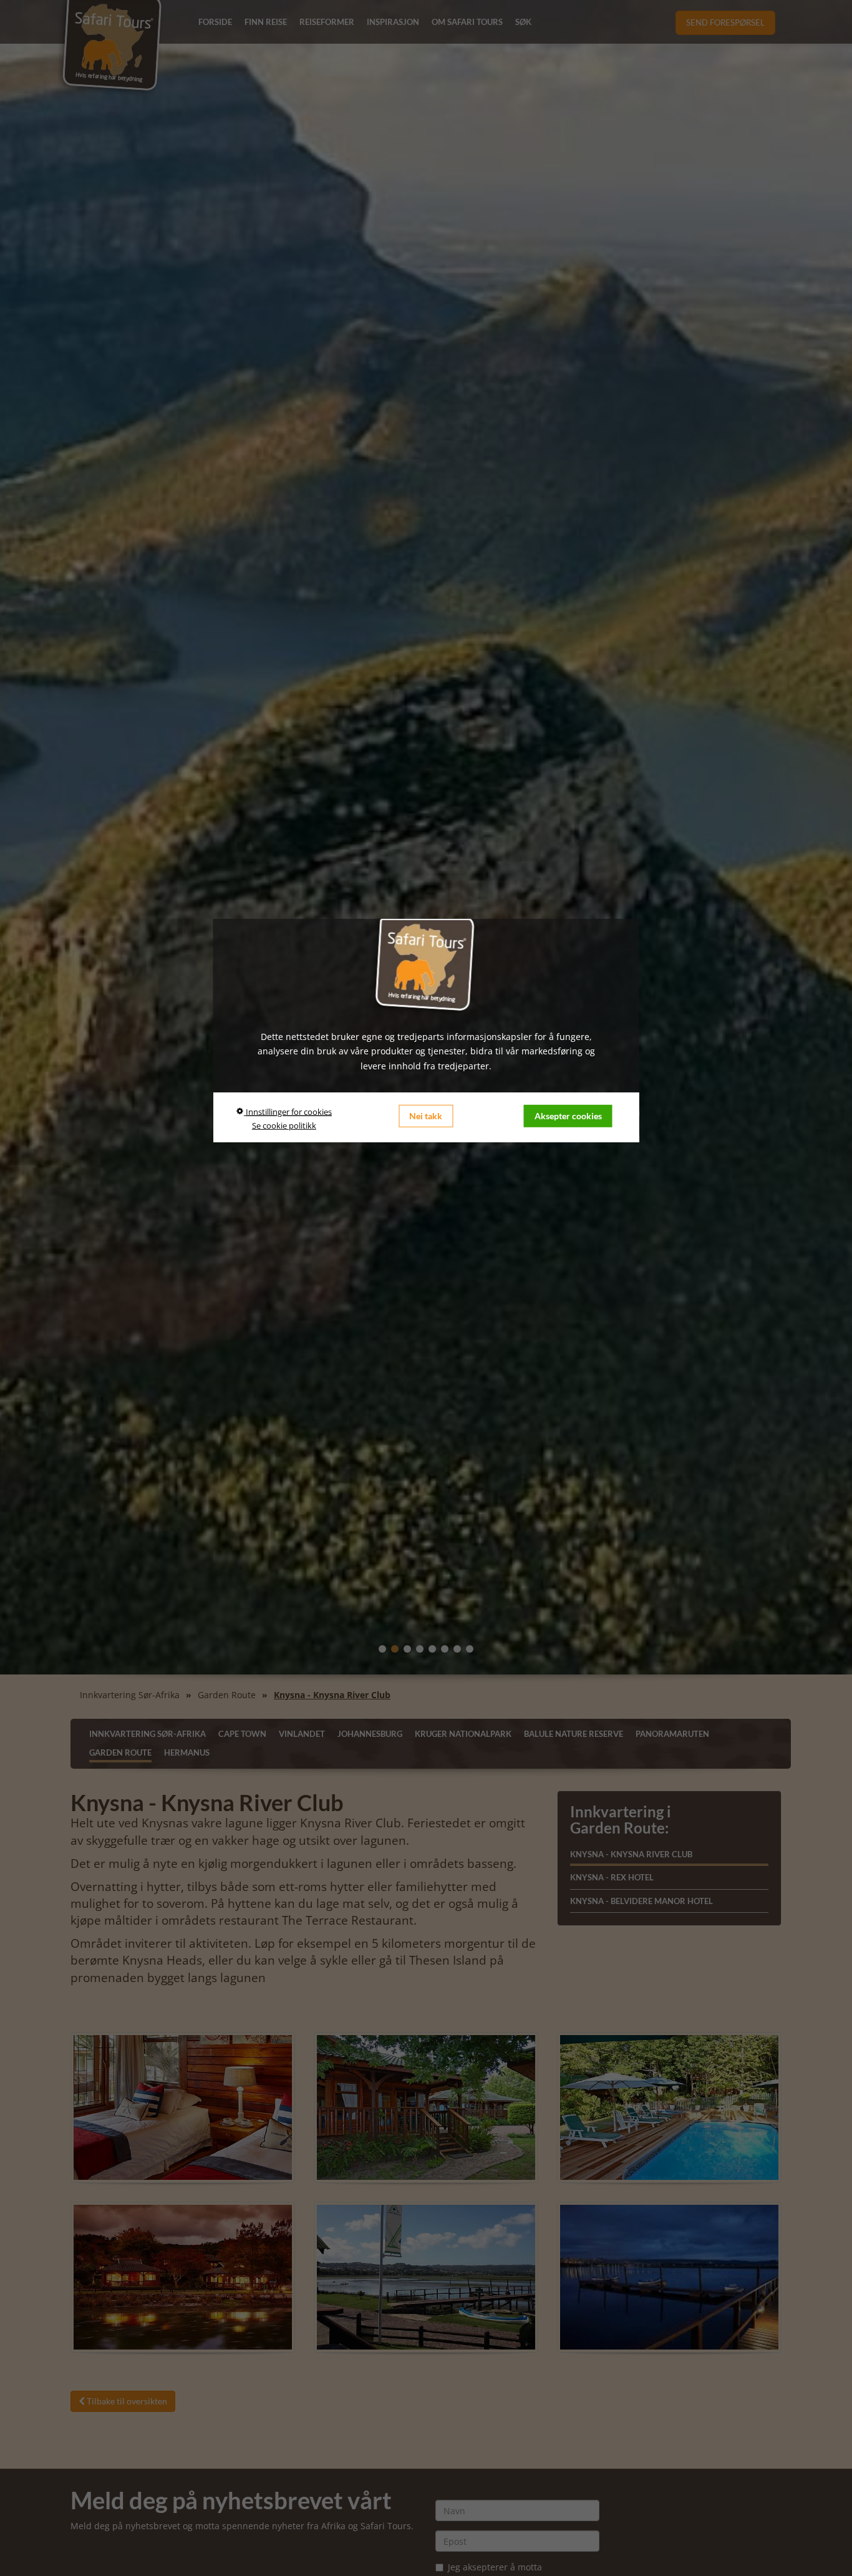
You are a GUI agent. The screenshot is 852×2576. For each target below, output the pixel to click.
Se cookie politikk (284, 1125)
